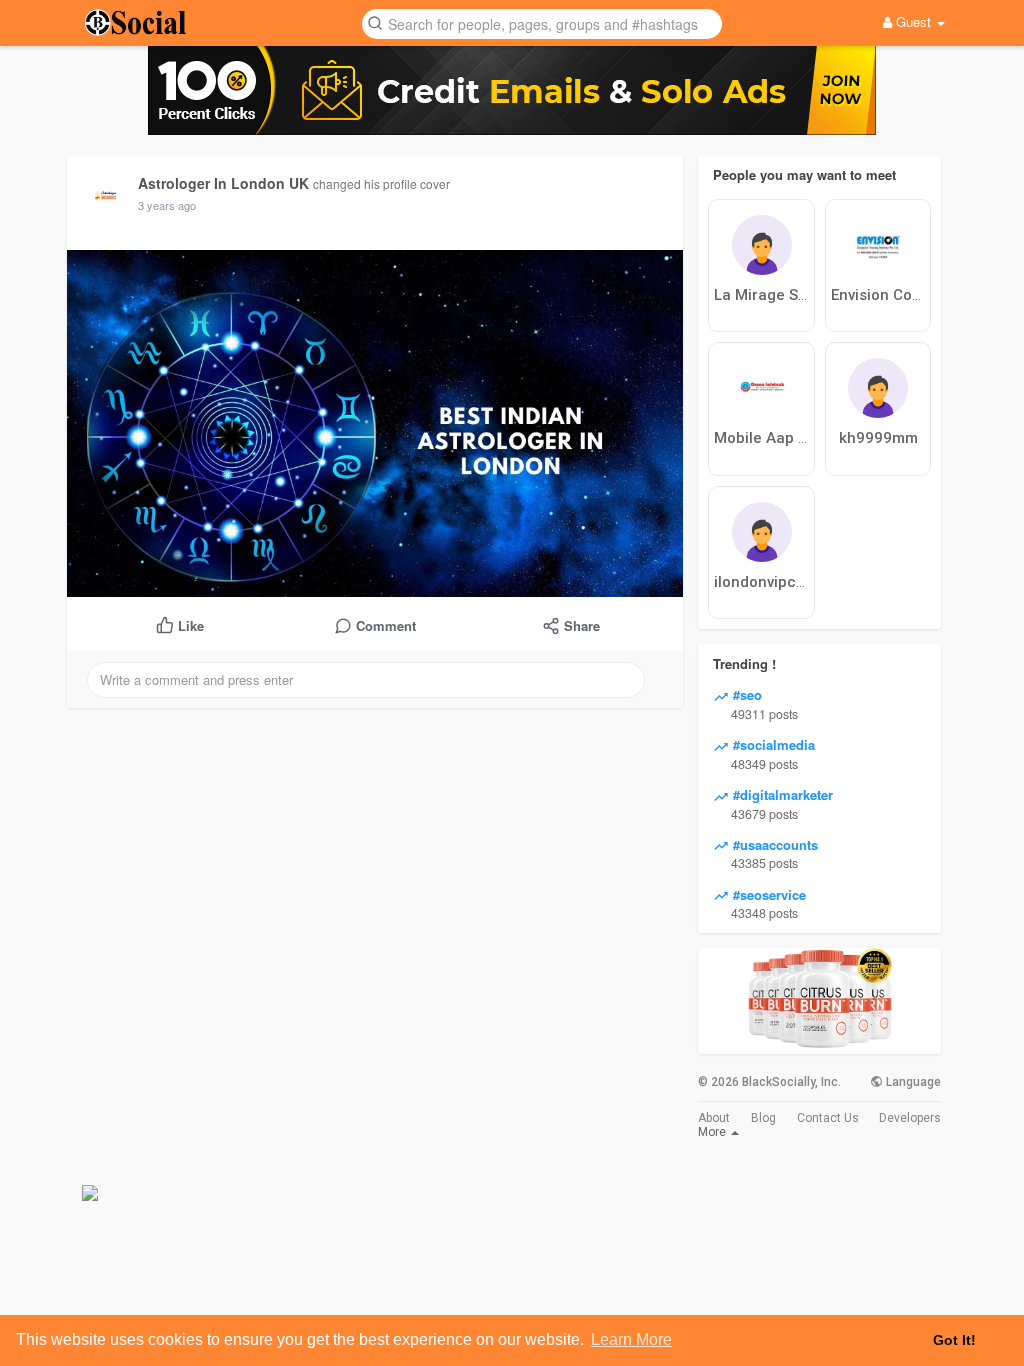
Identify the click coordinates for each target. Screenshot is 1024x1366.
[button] (542, 22)
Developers (910, 1118)
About (714, 1118)
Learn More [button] (631, 1339)
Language (912, 1082)
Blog (763, 1118)
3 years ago (167, 205)
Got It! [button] (954, 1340)
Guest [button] (913, 21)
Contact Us (828, 1118)
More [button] (713, 1132)
